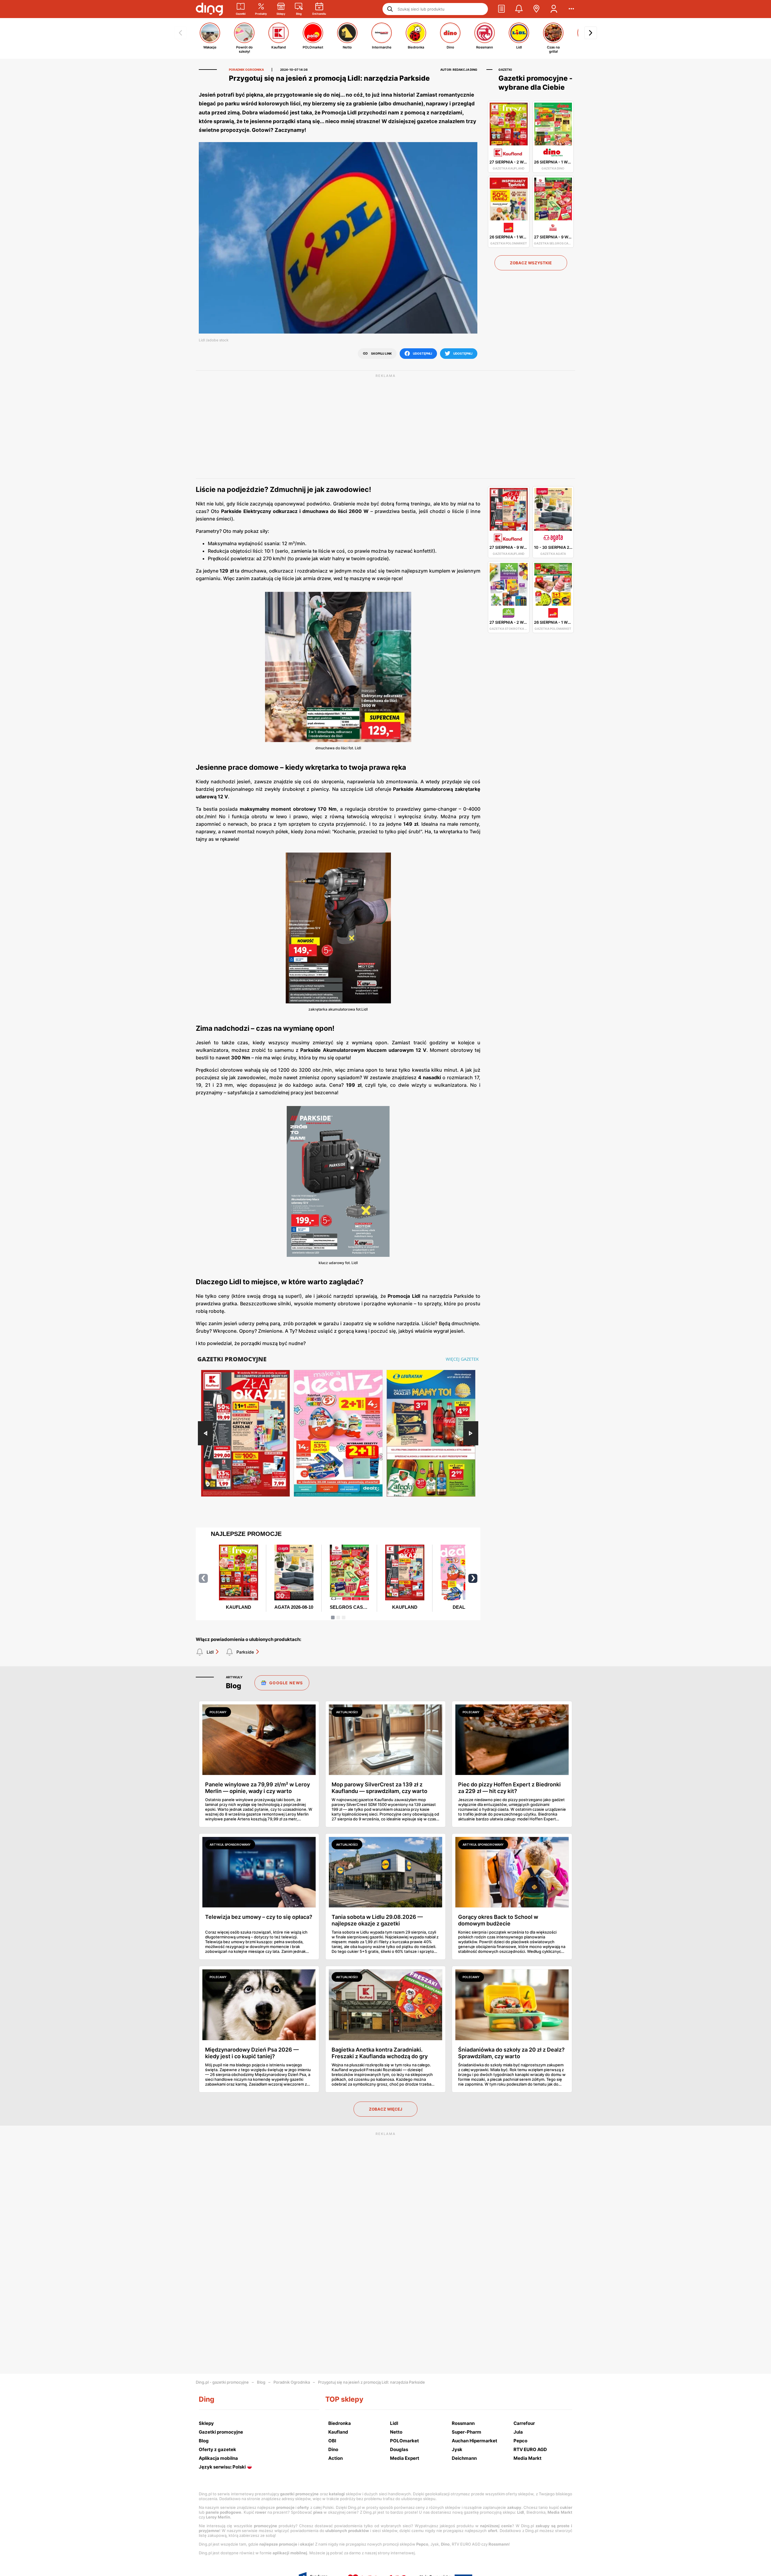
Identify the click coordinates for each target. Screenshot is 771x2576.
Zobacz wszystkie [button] (531, 263)
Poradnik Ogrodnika (292, 2382)
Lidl (210, 1652)
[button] (501, 9)
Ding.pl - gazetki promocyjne (222, 2382)
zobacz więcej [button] (385, 2109)
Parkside (245, 1652)
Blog (261, 2382)
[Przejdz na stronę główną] (209, 9)
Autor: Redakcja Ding (459, 70)
